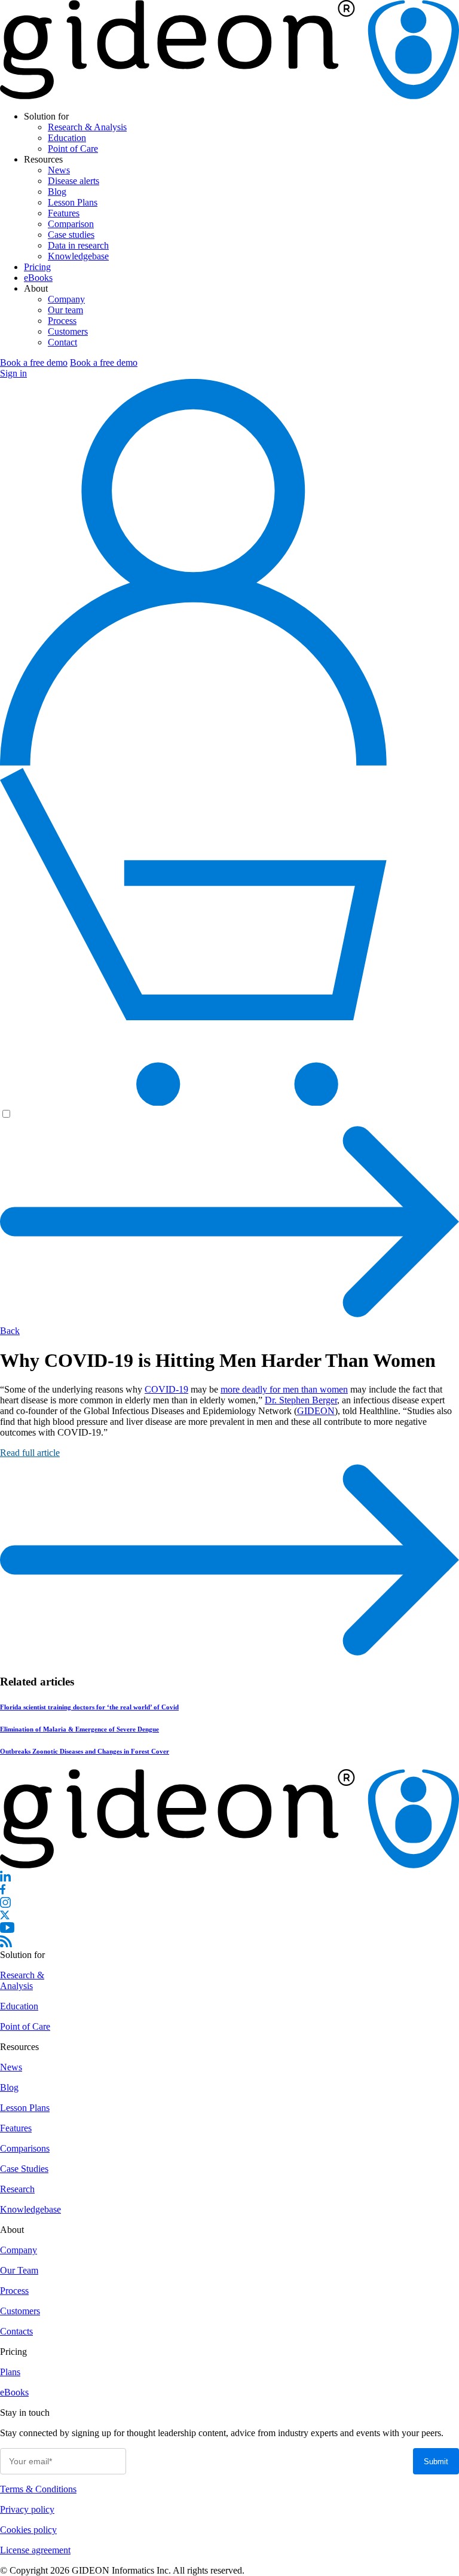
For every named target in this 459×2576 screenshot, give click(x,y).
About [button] (36, 288)
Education (67, 138)
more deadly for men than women (284, 1389)
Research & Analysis (87, 127)
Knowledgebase (78, 256)
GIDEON (316, 1411)
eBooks (38, 278)
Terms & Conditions (38, 2489)
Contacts (16, 2331)
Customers (68, 331)
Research (17, 2189)
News (59, 170)
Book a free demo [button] (34, 362)
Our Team (19, 2270)
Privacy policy (27, 2509)
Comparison (71, 224)
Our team (65, 310)
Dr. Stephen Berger (301, 1400)
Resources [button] (43, 159)
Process (62, 321)
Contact (62, 342)
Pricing (37, 267)
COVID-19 (166, 1389)
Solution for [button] (46, 116)
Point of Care (73, 149)
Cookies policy (28, 2530)
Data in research (78, 245)
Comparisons (25, 2148)
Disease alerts (74, 181)
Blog (57, 192)
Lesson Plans (73, 202)
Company (66, 299)
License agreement (35, 2550)
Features (64, 213)
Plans (10, 2372)
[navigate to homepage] (229, 96)
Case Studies (24, 2169)
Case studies (71, 235)
